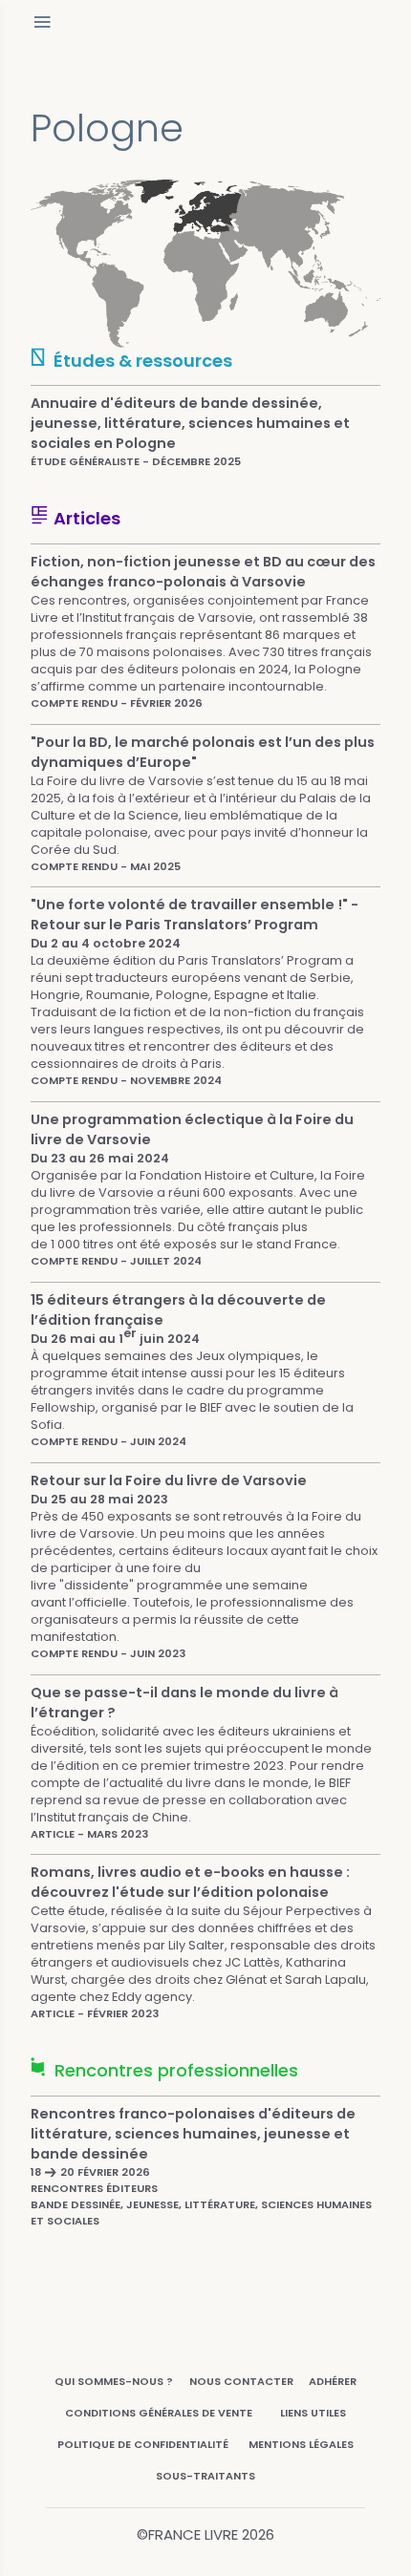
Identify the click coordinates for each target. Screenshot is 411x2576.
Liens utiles (313, 2413)
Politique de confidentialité (143, 2444)
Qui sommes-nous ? (114, 2381)
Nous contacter (241, 2381)
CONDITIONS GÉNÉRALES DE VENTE (159, 2413)
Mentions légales (301, 2444)
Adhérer (333, 2381)
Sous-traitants (205, 2476)
